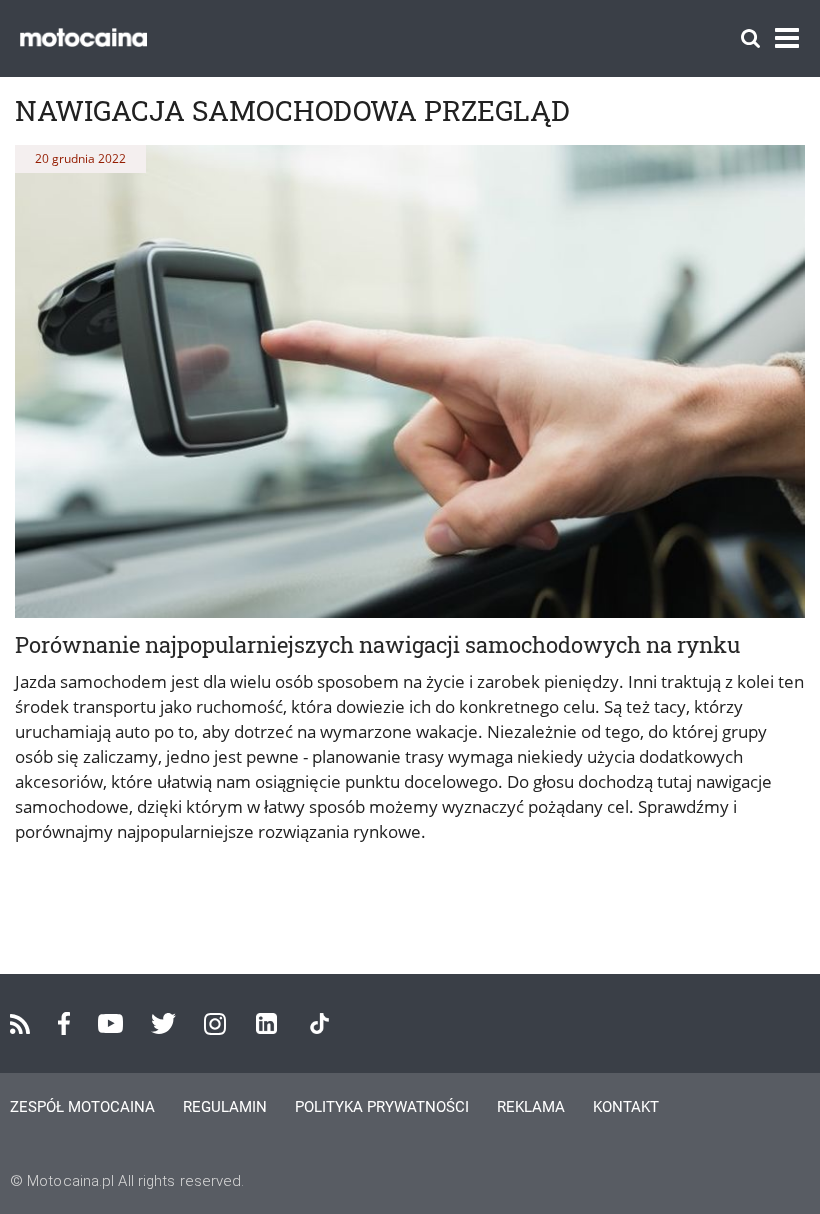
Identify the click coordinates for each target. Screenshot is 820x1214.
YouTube (110, 1023)
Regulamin (225, 1107)
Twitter (163, 1023)
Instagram (215, 1024)
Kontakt (626, 1107)
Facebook (64, 1023)
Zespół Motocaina (82, 1107)
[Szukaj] (750, 38)
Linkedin (266, 1023)
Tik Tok (319, 1023)
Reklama (531, 1107)
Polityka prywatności (382, 1107)
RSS (20, 1024)
